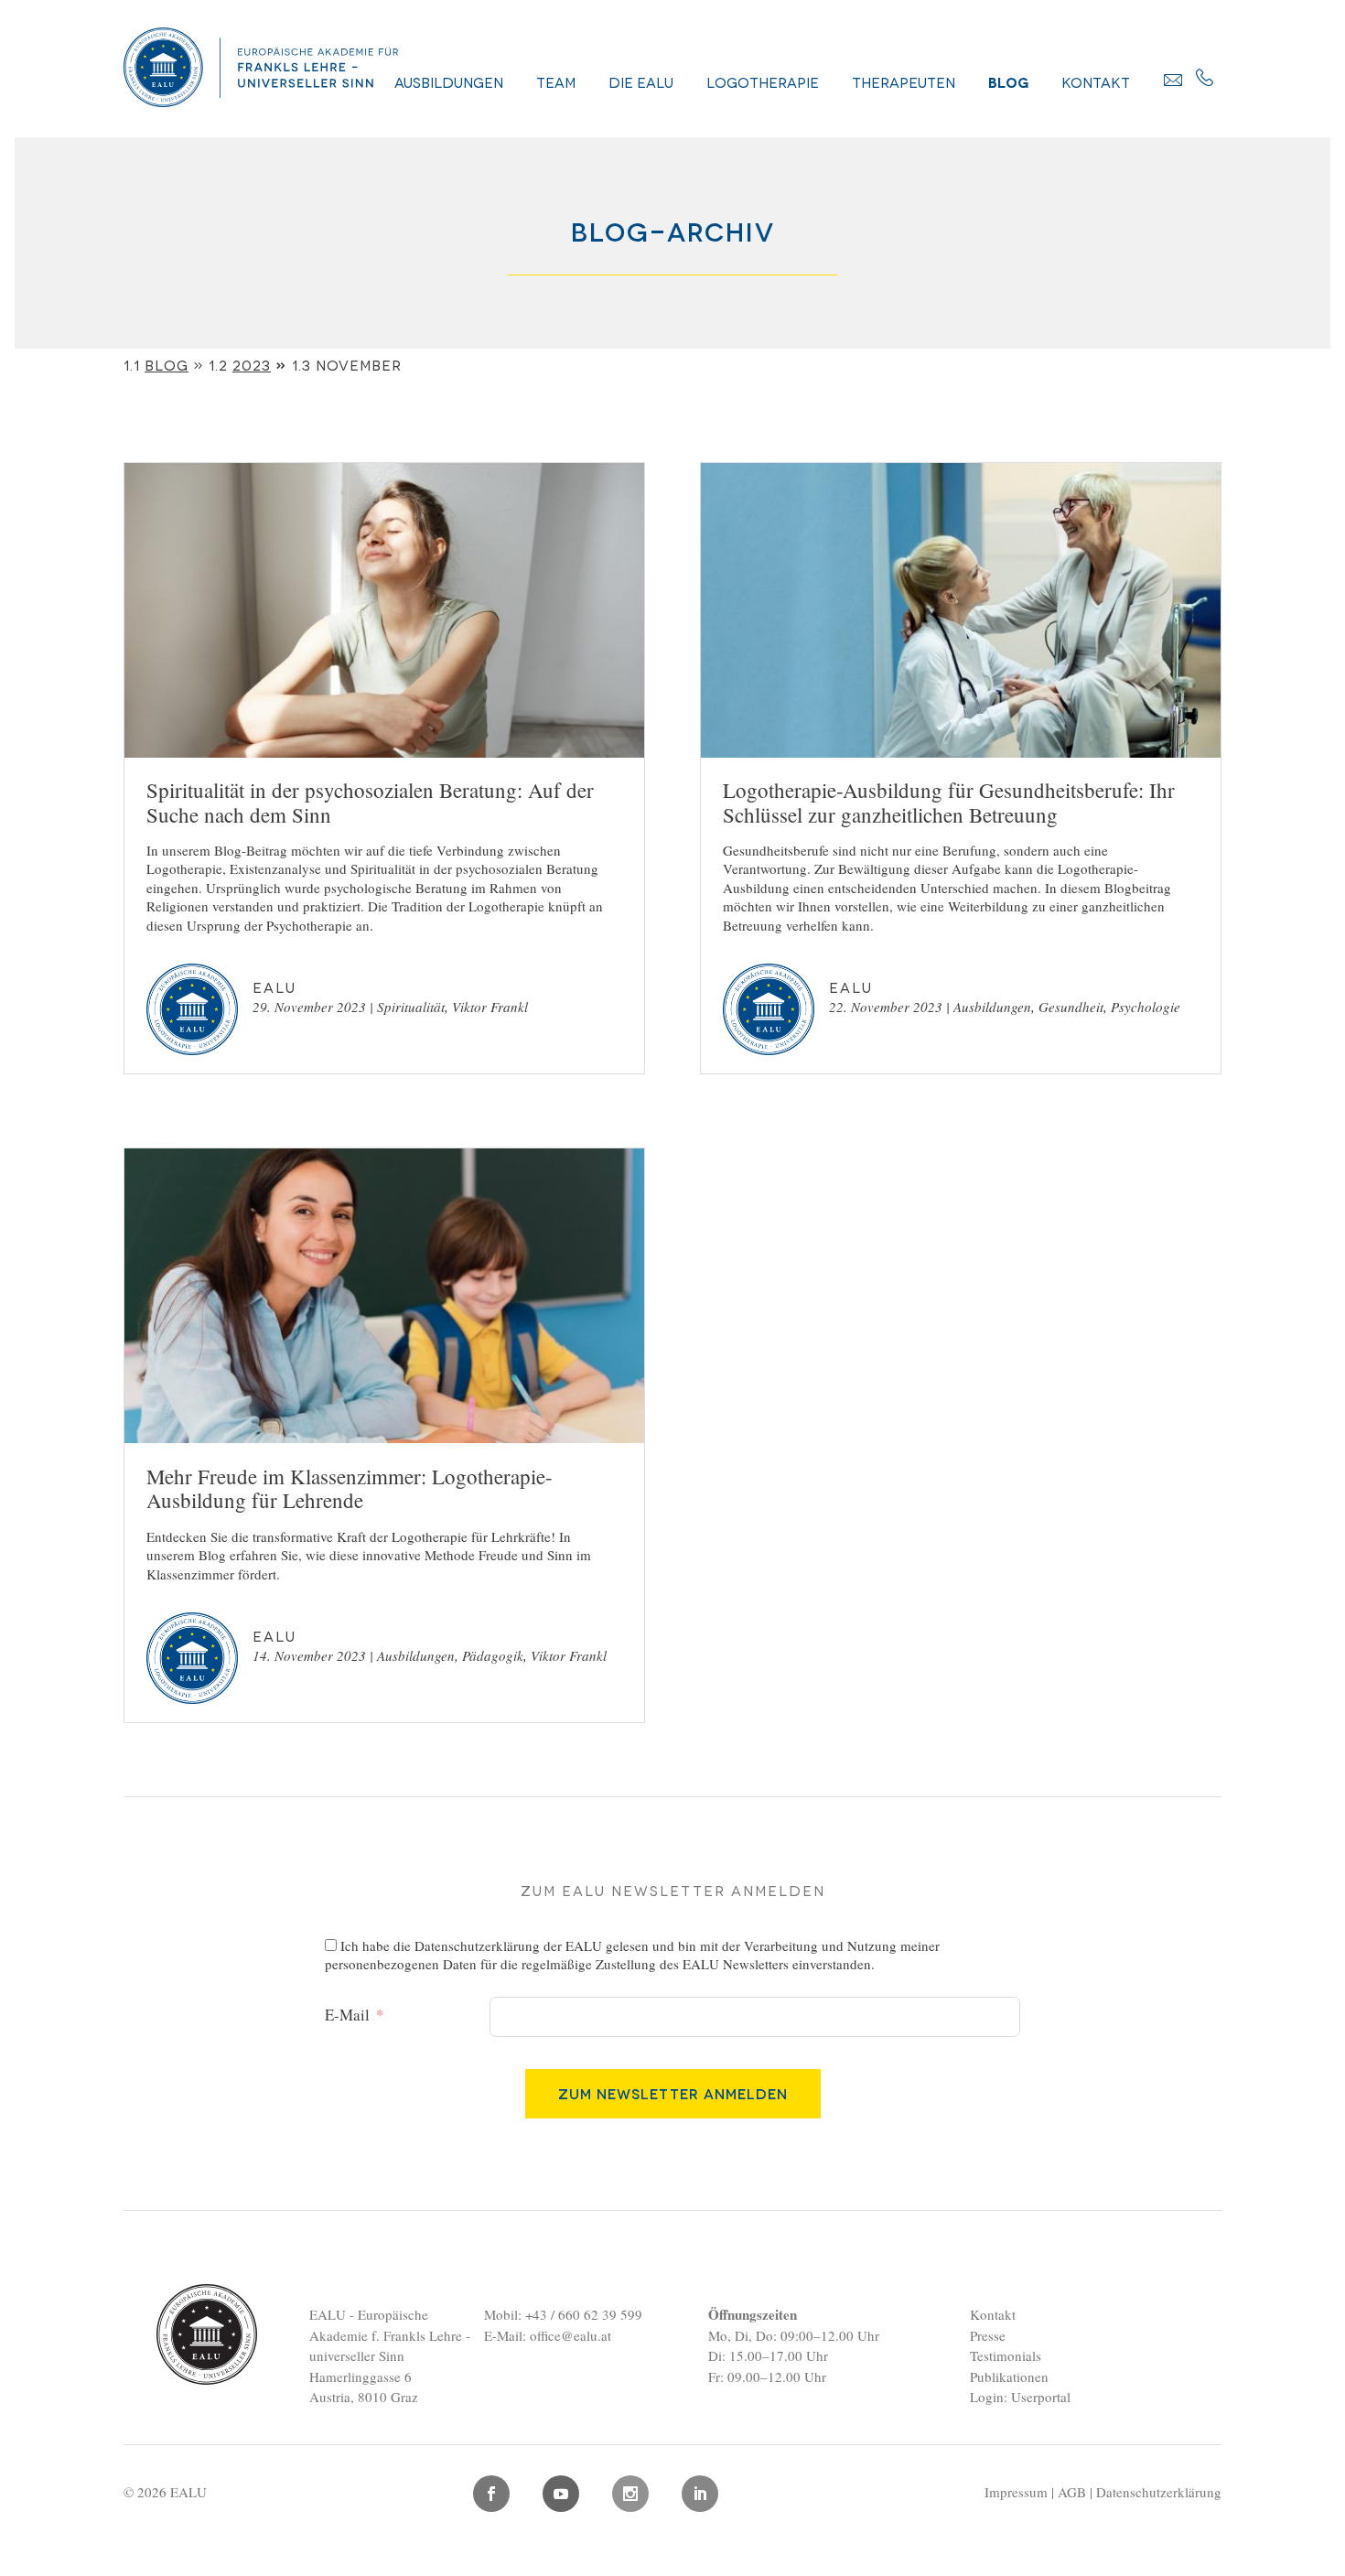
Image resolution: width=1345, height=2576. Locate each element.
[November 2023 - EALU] (261, 100)
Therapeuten (904, 81)
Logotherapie (763, 81)
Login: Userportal (1020, 2397)
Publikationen (1009, 2377)
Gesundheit (1071, 1007)
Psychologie (1146, 1007)
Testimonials (1006, 2355)
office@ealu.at (570, 2335)
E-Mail (347, 2015)
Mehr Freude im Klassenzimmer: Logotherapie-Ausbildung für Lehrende (350, 1488)
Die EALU (641, 81)
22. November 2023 (886, 1007)
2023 (252, 364)
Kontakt (1096, 81)
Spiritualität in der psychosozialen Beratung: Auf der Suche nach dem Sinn (370, 802)
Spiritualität (411, 1007)
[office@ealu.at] (1173, 80)
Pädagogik (493, 1655)
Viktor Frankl (490, 1007)
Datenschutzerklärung (477, 1945)
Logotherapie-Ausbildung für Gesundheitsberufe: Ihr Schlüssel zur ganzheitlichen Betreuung (949, 802)
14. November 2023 (309, 1655)
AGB (1072, 2492)
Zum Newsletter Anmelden (673, 2093)
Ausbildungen (449, 81)
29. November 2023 (309, 1007)
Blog (1008, 81)
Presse (988, 2335)
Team (556, 81)
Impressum (1016, 2492)
